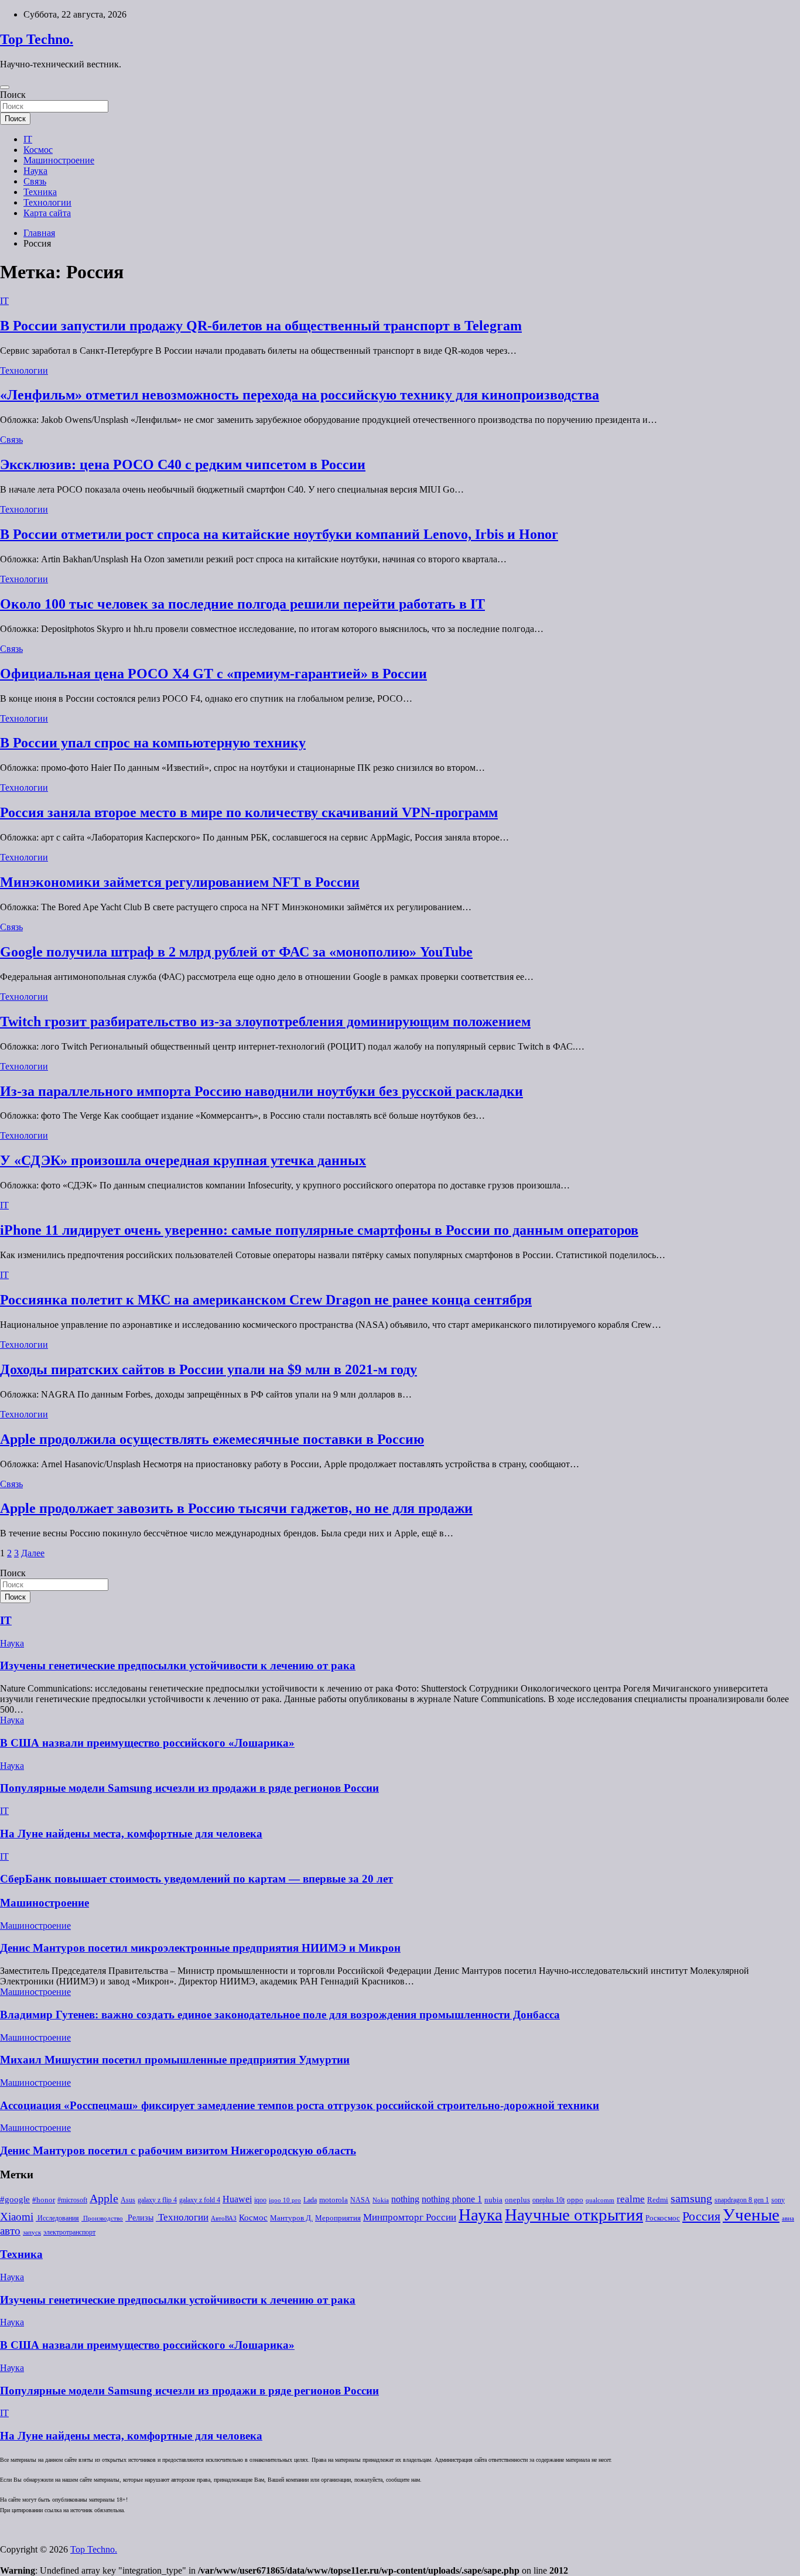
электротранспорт (69, 2232)
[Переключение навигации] (5, 87)
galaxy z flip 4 (157, 2200)
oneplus (517, 2200)
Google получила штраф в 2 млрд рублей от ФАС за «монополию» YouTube (236, 952)
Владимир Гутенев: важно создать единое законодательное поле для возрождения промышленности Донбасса (280, 2015)
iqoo (260, 2200)
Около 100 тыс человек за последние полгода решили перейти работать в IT (242, 604)
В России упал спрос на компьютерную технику (153, 743)
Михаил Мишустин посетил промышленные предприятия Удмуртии (175, 2060)
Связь (35, 181)
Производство (102, 2218)
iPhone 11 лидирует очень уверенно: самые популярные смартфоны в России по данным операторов (319, 1230)
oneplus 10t (548, 2200)
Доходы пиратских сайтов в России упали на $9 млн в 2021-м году (208, 1369)
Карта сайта (47, 213)
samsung (691, 2199)
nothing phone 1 (452, 2199)
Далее (33, 1553)
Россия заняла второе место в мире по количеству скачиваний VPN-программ (249, 812)
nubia (493, 2200)
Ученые (751, 2215)
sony (778, 2200)
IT (28, 139)
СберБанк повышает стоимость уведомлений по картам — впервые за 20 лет (196, 1879)
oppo (575, 2200)
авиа (788, 2218)
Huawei (237, 2199)
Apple (104, 2199)
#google (15, 2199)
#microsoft (72, 2200)
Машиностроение (59, 160)
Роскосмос (663, 2218)
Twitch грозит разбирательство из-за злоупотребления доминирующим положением (265, 1021)
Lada (310, 2200)
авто (10, 2231)
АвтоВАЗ (224, 2218)
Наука (35, 171)
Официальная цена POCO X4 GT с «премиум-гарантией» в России (213, 674)
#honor (44, 2200)
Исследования (57, 2218)
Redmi (658, 2200)
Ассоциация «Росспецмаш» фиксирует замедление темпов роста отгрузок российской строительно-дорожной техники (300, 2105)
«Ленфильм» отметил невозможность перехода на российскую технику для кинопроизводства (300, 395)
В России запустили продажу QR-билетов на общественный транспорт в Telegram (261, 326)
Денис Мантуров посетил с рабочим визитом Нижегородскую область (178, 2150)
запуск (32, 2232)
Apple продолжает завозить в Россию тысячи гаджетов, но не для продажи (236, 1508)
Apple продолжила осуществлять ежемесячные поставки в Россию (212, 1439)
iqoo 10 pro (285, 2200)
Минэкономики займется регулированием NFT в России (180, 882)
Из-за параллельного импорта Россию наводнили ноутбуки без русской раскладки (261, 1091)
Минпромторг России (410, 2217)
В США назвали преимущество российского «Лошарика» (147, 1743)
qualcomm (600, 2200)
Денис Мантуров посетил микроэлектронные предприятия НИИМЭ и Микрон (200, 1948)
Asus (128, 2200)
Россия (701, 2216)
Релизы (139, 2218)
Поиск (13, 95)
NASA (360, 2200)
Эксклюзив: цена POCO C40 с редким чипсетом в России (183, 464)
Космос (38, 150)
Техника (40, 192)
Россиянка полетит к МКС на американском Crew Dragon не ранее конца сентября (266, 1300)
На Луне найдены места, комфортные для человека (131, 1834)
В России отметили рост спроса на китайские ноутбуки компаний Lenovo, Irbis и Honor (279, 534)
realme (631, 2199)
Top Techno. (37, 39)
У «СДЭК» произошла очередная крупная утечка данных (183, 1160)
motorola (334, 2200)
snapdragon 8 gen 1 (742, 2200)
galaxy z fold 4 (200, 2200)
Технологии (47, 202)
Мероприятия (338, 2218)
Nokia (381, 2200)
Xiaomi (17, 2217)
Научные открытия (574, 2215)
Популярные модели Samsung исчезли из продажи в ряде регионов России (189, 1788)
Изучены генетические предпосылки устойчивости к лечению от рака (178, 1665)
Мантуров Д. (291, 2218)
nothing (405, 2199)
